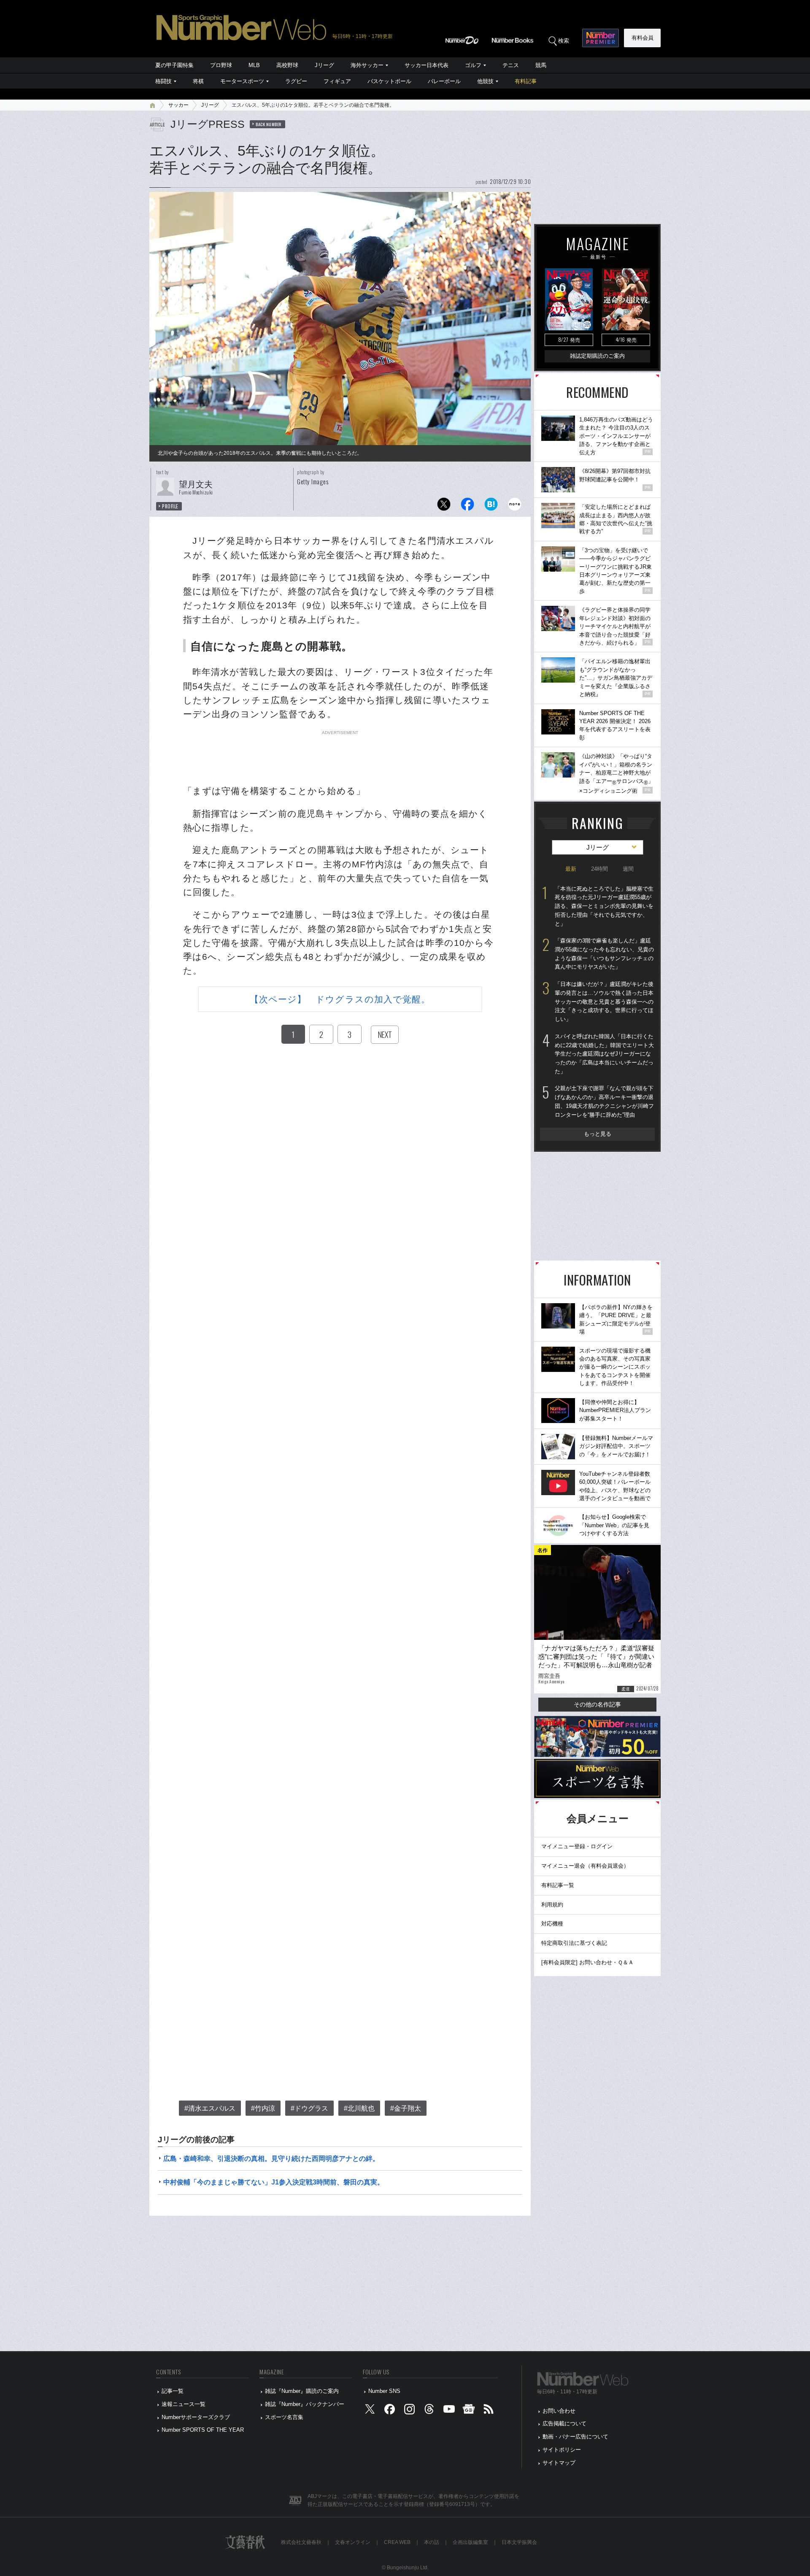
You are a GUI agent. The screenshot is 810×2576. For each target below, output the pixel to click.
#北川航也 (359, 2108)
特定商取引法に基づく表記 (574, 1943)
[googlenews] (469, 2411)
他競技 (485, 81)
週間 (628, 869)
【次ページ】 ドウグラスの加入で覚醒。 (340, 999)
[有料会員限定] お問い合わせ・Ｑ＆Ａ (587, 1962)
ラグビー (296, 81)
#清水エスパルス (210, 2108)
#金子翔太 (406, 2108)
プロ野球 (221, 65)
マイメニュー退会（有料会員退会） (585, 1866)
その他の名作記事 (597, 1704)
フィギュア (337, 81)
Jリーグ (324, 65)
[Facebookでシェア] (467, 506)
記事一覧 (173, 2391)
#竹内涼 (263, 2108)
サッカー (178, 105)
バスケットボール (389, 81)
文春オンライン (353, 2542)
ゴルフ (473, 65)
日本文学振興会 (519, 2542)
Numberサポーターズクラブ (196, 2417)
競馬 (541, 65)
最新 (571, 869)
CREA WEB (397, 2542)
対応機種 (552, 1924)
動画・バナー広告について (575, 2437)
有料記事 (526, 81)
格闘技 (163, 81)
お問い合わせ (559, 2411)
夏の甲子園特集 (174, 65)
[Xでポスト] (444, 506)
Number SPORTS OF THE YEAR (203, 2430)
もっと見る (598, 1134)
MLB (254, 65)
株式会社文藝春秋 (301, 2542)
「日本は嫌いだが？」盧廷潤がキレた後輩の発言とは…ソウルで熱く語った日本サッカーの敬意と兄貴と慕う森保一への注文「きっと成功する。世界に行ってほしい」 (604, 1002)
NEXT (385, 1034)
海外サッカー (367, 65)
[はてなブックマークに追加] (491, 506)
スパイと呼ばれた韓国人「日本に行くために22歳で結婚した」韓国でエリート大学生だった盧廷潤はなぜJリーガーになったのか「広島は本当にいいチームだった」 (604, 1054)
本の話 (432, 2542)
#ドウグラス (309, 2108)
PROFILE (170, 506)
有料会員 (643, 38)
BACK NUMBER (269, 124)
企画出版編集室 (470, 2542)
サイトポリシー (562, 2450)
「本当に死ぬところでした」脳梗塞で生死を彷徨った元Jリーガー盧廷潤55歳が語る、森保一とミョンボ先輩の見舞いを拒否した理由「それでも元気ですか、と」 (604, 906)
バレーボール (444, 81)
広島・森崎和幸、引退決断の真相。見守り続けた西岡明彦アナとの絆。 (271, 2159)
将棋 (198, 81)
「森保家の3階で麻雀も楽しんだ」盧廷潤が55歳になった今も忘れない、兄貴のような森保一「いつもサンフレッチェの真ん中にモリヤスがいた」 (604, 954)
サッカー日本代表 (427, 65)
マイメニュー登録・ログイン (577, 1846)
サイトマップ (559, 2463)
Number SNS (384, 2391)
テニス (511, 65)
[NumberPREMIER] (601, 38)
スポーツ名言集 (284, 2417)
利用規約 (552, 1905)
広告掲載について (564, 2423)
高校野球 (287, 65)
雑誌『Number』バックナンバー (305, 2404)
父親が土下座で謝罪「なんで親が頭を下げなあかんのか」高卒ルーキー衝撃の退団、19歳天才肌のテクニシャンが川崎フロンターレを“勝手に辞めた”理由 (604, 1101)
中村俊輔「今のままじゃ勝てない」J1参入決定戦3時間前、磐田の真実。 (274, 2182)
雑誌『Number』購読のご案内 (302, 2391)
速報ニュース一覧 (184, 2404)
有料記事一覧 (558, 1885)
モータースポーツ (242, 81)
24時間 (599, 869)
